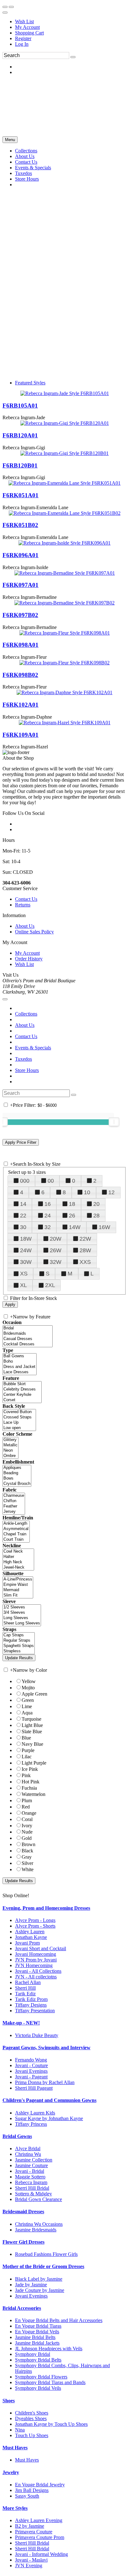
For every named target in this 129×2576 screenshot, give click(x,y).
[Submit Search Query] (74, 1095)
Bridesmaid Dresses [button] (23, 2212)
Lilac (27, 1757)
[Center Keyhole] (22, 1395)
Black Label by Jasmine (39, 2279)
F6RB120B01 (20, 465)
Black (27, 1851)
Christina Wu (28, 2154)
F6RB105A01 (20, 406)
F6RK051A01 (21, 495)
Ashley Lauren (30, 1932)
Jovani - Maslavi (31, 2560)
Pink (26, 1775)
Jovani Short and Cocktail (41, 1948)
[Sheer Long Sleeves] (22, 1623)
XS (24, 1274)
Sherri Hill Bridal (32, 2188)
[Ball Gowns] (20, 1356)
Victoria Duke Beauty (37, 2035)
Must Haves (27, 2460)
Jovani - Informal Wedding (41, 2554)
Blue (26, 1738)
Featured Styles (30, 383)
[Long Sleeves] (22, 1618)
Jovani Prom (27, 1943)
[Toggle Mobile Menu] (5, 999)
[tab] (64, 1908)
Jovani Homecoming (36, 1954)
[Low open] (19, 1428)
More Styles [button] (15, 2508)
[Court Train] (16, 1540)
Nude (27, 1832)
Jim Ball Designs (32, 2490)
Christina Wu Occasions (39, 2224)
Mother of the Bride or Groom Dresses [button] (43, 2266)
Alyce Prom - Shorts (35, 1926)
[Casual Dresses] (28, 1339)
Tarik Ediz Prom (31, 1999)
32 (48, 1227)
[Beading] (17, 1473)
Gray (27, 1857)
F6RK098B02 (20, 675)
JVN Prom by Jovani (36, 1960)
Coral (27, 1819)
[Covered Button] (19, 1412)
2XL (50, 1285)
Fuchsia (29, 1788)
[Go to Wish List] (11, 7)
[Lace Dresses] (20, 1372)
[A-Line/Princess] (18, 1579)
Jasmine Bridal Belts (35, 2337)
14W (75, 1227)
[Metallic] (10, 1445)
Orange (29, 1813)
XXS (85, 1262)
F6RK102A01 (21, 705)
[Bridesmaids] (28, 1334)
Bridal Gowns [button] (17, 2136)
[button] (26, 151)
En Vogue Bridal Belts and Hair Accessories (59, 2320)
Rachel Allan (28, 1982)
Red (26, 1807)
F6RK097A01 (21, 585)
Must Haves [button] (15, 2448)
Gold (27, 1838)
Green (28, 1700)
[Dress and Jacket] (20, 1367)
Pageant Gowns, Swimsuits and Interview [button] (46, 2048)
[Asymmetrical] (16, 1529)
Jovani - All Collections (38, 1971)
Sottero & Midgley (34, 2194)
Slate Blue (32, 1731)
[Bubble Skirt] (22, 1384)
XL (23, 1285)
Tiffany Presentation (35, 2011)
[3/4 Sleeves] (22, 1613)
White (28, 1869)
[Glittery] (10, 1440)
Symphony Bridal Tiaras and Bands (50, 2382)
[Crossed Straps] (19, 1417)
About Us (25, 926)
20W (56, 1239)
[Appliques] (17, 1468)
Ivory (27, 1826)
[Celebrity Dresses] (22, 1389)
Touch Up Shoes (32, 2435)
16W (104, 1227)
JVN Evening (29, 2565)
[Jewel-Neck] (18, 1568)
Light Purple (34, 1763)
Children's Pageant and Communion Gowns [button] (49, 2100)
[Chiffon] (14, 1501)
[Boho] (20, 1362)
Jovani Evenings (31, 2071)
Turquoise (31, 1719)
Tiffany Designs (31, 2005)
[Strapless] (19, 1651)
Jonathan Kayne (31, 1937)
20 (96, 1204)
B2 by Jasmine (30, 2526)
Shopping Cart (29, 33)
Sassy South (27, 2496)
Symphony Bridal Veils (38, 2388)
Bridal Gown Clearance (39, 2199)
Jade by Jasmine (31, 2285)
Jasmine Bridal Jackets (37, 2343)
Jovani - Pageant (31, 2077)
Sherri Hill (25, 1988)
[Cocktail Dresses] (28, 1344)
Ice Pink (30, 1769)
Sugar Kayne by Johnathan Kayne (49, 2118)
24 (48, 1216)
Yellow (29, 1681)
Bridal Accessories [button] (22, 2308)
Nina (20, 2430)
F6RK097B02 (20, 615)
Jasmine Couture (31, 2165)
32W (56, 1262)
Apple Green (34, 1694)
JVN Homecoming (34, 1965)
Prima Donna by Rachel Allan (45, 2082)
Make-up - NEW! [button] (21, 2023)
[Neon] (10, 1451)
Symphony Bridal (33, 2354)
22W (85, 1239)
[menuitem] (71, 22)
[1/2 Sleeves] (22, 1607)
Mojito (28, 1688)
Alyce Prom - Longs (35, 1920)
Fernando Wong (31, 2060)
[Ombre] (10, 1456)
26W (56, 1250)
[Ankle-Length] (16, 1524)
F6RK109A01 (21, 735)
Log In (22, 44)
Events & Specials (33, 1048)
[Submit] (73, 57)
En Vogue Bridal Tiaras (38, 2326)
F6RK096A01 (21, 555)
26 (72, 1216)
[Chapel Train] (16, 1534)
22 (23, 1216)
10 (87, 1192)
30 (23, 1227)
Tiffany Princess (31, 2124)
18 (72, 1204)
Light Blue (32, 1725)
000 (25, 1181)
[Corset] (22, 1400)
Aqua (27, 1713)
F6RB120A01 (20, 435)
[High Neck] (18, 1562)
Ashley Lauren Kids (35, 2113)
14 (23, 1204)
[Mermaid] (18, 1590)
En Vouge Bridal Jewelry (40, 2485)
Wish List (24, 21)
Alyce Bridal (28, 2148)
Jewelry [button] (11, 2472)
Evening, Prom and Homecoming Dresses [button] (46, 1908)
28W (85, 1250)
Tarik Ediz (25, 1994)
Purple (28, 1750)
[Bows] (17, 1478)
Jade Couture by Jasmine (40, 2290)
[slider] (114, 1122)
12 (111, 1192)
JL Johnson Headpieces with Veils (49, 2349)
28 (96, 1216)
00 (51, 1181)
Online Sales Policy (34, 932)
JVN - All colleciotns (36, 1977)
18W (26, 1239)
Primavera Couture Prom (40, 2537)
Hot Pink (31, 1782)
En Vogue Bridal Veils (37, 2332)
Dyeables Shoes (31, 2418)
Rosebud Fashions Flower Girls (46, 2254)
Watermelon (34, 1794)
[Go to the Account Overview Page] (5, 13)
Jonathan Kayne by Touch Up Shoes (51, 2424)
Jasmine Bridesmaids (36, 2230)
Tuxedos (23, 1059)
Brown (28, 1844)
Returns (23, 905)
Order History (29, 959)
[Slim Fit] (18, 1595)
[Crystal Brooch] (17, 1484)
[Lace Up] (19, 1423)
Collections (26, 1014)
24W (26, 1250)
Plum (27, 1800)
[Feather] (14, 1506)
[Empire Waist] (18, 1585)
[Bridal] (28, 1328)
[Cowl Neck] (18, 1552)
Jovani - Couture (31, 2065)
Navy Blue (32, 1744)
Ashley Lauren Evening (39, 2520)
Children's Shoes (32, 2413)
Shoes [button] (9, 2401)
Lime (27, 1706)
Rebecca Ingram (31, 2182)
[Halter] (18, 1557)
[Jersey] (14, 1512)
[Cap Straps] (19, 1635)
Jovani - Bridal (30, 2171)
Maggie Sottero (30, 2177)
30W (26, 1262)
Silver (27, 1863)
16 (48, 1204)
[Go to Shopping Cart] (5, 7)
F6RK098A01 (21, 645)
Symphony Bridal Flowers (41, 2377)
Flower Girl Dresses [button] (23, 2242)
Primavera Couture (34, 2532)
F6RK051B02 (20, 525)
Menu (10, 140)
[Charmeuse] (14, 1496)
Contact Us (26, 899)
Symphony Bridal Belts (38, 2360)
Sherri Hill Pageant (34, 2088)
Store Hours (27, 1070)
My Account (27, 27)
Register (23, 38)
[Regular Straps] (19, 1641)
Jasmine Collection (34, 2160)
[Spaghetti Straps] (19, 1646)
